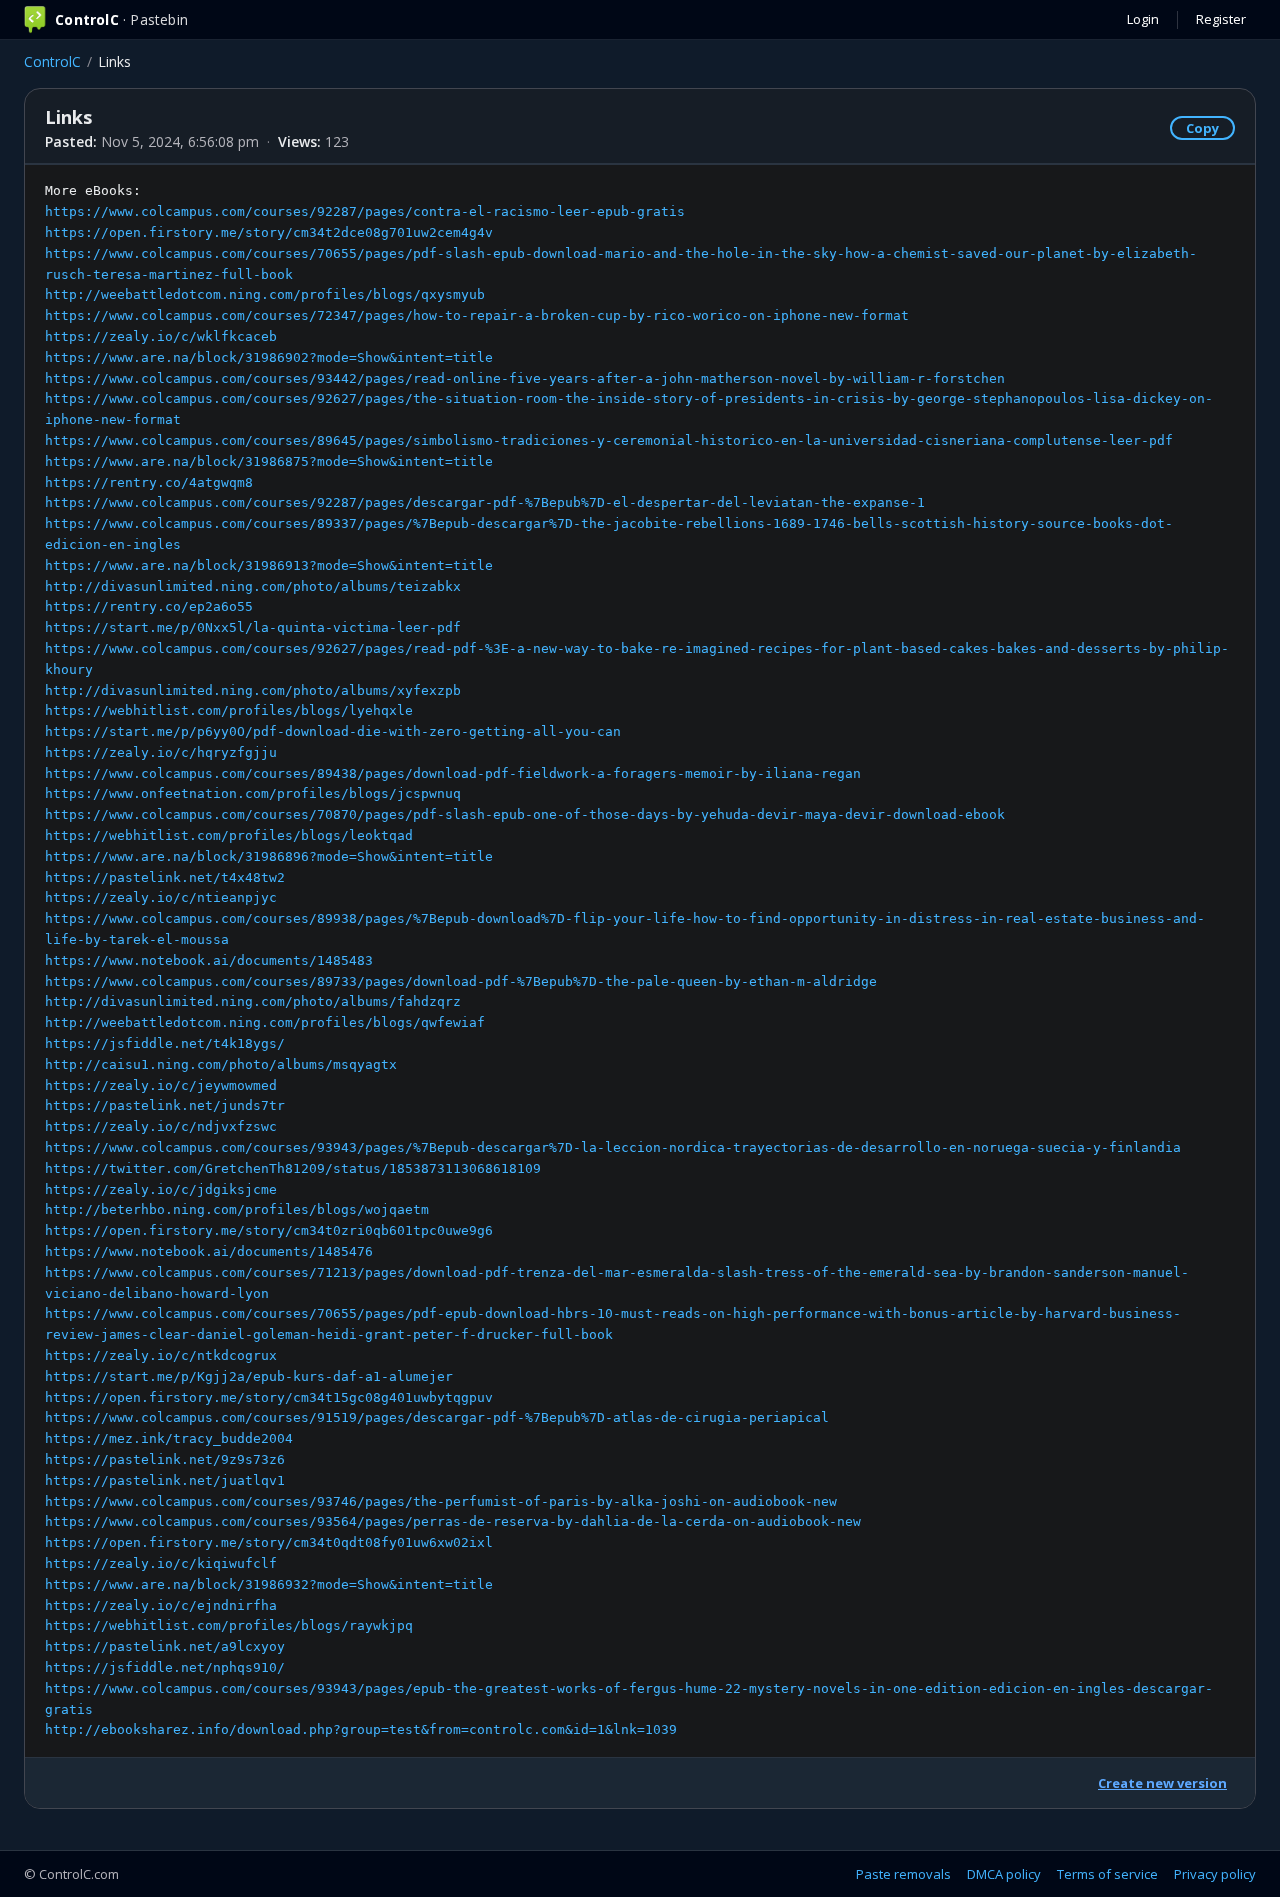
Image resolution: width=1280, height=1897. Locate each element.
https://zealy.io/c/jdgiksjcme (161, 1189)
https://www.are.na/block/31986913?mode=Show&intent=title (269, 565)
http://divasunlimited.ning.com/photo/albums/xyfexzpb (253, 690)
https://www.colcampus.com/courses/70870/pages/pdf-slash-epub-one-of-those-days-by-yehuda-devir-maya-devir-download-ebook (525, 814)
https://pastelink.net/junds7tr (165, 1105)
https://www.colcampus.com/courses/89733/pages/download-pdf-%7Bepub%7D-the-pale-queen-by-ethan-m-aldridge (461, 981)
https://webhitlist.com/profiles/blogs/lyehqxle (229, 710)
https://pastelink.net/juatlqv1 (165, 1480)
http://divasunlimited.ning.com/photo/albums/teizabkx (253, 586)
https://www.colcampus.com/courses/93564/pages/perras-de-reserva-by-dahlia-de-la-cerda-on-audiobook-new (453, 1521)
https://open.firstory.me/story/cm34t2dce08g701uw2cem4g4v (269, 232)
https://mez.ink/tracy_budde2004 (169, 1438)
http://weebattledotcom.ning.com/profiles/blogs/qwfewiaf (265, 1022)
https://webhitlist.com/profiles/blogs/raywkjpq (229, 1625)
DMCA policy (1004, 1874)
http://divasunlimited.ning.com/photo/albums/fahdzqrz (253, 1001)
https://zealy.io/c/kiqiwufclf (161, 1563)
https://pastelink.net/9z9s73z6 (165, 1459)
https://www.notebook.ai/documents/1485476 (209, 1251)
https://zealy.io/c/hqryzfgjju (161, 752)
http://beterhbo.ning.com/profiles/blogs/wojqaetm (237, 1209)
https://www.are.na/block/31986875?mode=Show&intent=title (269, 461)
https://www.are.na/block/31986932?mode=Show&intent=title (269, 1584)
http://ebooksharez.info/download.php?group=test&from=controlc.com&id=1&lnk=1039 (361, 1729)
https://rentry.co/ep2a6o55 (149, 606)
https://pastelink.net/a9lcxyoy (165, 1646)
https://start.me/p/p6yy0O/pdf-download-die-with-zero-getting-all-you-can (333, 731)
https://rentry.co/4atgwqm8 (149, 482)
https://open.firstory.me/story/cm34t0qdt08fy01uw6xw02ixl (269, 1542)
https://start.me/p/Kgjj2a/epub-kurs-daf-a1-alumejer (249, 1376)
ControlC (52, 61)
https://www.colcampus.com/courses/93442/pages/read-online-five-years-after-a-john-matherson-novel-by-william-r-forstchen (525, 378)
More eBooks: (637, 960)
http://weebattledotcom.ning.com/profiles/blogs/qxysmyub (265, 294)
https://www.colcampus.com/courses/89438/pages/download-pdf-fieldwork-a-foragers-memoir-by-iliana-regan (453, 773)
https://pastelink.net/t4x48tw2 (165, 877)
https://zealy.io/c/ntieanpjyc (161, 897)
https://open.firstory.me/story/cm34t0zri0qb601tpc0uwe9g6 (269, 1230)
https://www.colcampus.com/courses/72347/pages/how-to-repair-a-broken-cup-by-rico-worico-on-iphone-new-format (477, 315)
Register (1221, 19)
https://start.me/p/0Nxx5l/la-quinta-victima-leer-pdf (253, 627)
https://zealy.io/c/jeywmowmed (161, 1085)
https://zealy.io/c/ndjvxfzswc (161, 1126)
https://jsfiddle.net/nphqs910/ (165, 1667)
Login (1143, 19)
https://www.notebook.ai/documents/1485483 (209, 960)
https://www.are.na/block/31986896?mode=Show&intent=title (269, 856)
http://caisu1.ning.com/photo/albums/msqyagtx (221, 1064)
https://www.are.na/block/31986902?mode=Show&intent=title (269, 357)
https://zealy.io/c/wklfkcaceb (161, 336)
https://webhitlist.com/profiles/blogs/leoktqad (229, 835)
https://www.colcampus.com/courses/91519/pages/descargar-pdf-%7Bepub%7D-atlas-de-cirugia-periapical (437, 1417)
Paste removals (903, 1874)
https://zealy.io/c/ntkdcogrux (161, 1355)
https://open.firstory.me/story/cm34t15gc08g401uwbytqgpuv (269, 1397)
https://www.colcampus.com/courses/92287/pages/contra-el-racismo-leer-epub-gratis (365, 211)
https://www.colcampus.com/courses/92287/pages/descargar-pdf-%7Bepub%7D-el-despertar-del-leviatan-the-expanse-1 (485, 502)
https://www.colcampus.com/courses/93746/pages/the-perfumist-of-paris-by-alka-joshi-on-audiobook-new (441, 1501)
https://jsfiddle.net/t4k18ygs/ (165, 1043)
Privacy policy (1215, 1874)
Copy (1202, 128)
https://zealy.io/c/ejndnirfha (161, 1605)
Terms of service (1107, 1874)
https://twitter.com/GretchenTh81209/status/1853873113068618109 (293, 1168)
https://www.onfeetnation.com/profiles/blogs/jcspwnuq (253, 793)
